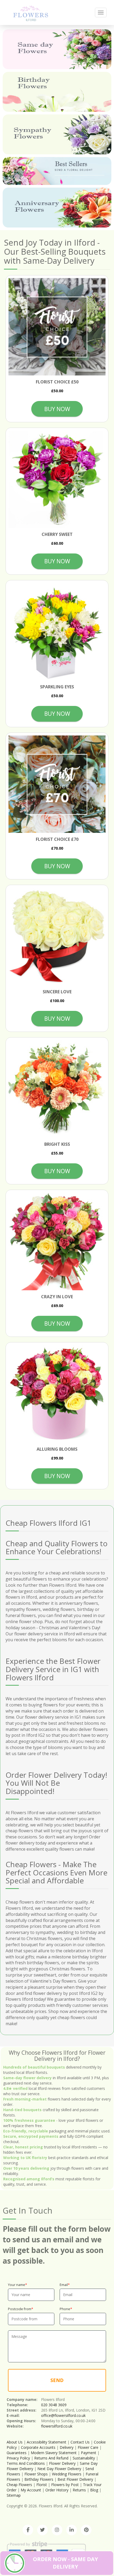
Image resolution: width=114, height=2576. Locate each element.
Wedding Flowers (67, 2474)
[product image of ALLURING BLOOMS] (57, 1394)
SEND (57, 2380)
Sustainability (84, 2458)
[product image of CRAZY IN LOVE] (57, 1241)
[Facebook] (28, 2530)
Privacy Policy (18, 2458)
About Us (15, 2442)
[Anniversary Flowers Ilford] (57, 208)
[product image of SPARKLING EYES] (57, 632)
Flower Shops (36, 2474)
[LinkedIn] (72, 2530)
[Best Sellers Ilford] (57, 171)
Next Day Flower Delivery (59, 2469)
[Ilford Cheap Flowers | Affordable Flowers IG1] (31, 12)
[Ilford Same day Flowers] (57, 49)
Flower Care (88, 2447)
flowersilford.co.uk (57, 2426)
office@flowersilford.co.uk (63, 2415)
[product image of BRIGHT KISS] (57, 1089)
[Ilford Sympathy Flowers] (57, 134)
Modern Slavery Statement (54, 2453)
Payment (89, 2453)
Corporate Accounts (38, 2447)
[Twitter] (42, 2530)
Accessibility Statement (47, 2442)
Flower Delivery (62, 2463)
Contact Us (80, 2442)
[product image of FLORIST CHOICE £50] (57, 327)
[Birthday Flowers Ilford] (57, 92)
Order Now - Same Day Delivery (65, 2563)
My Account (31, 2490)
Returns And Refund (51, 2458)
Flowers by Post (65, 2485)
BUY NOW (57, 409)
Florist (42, 2485)
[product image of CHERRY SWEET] (57, 479)
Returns (79, 2490)
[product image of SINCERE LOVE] (57, 936)
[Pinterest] (86, 2530)
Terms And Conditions (26, 2463)
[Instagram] (57, 2530)
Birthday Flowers (39, 2479)
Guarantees (17, 2453)
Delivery (67, 2447)
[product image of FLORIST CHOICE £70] (57, 784)
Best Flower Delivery (75, 2479)
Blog (94, 2490)
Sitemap (14, 2495)
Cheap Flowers (19, 2485)
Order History (57, 2490)
